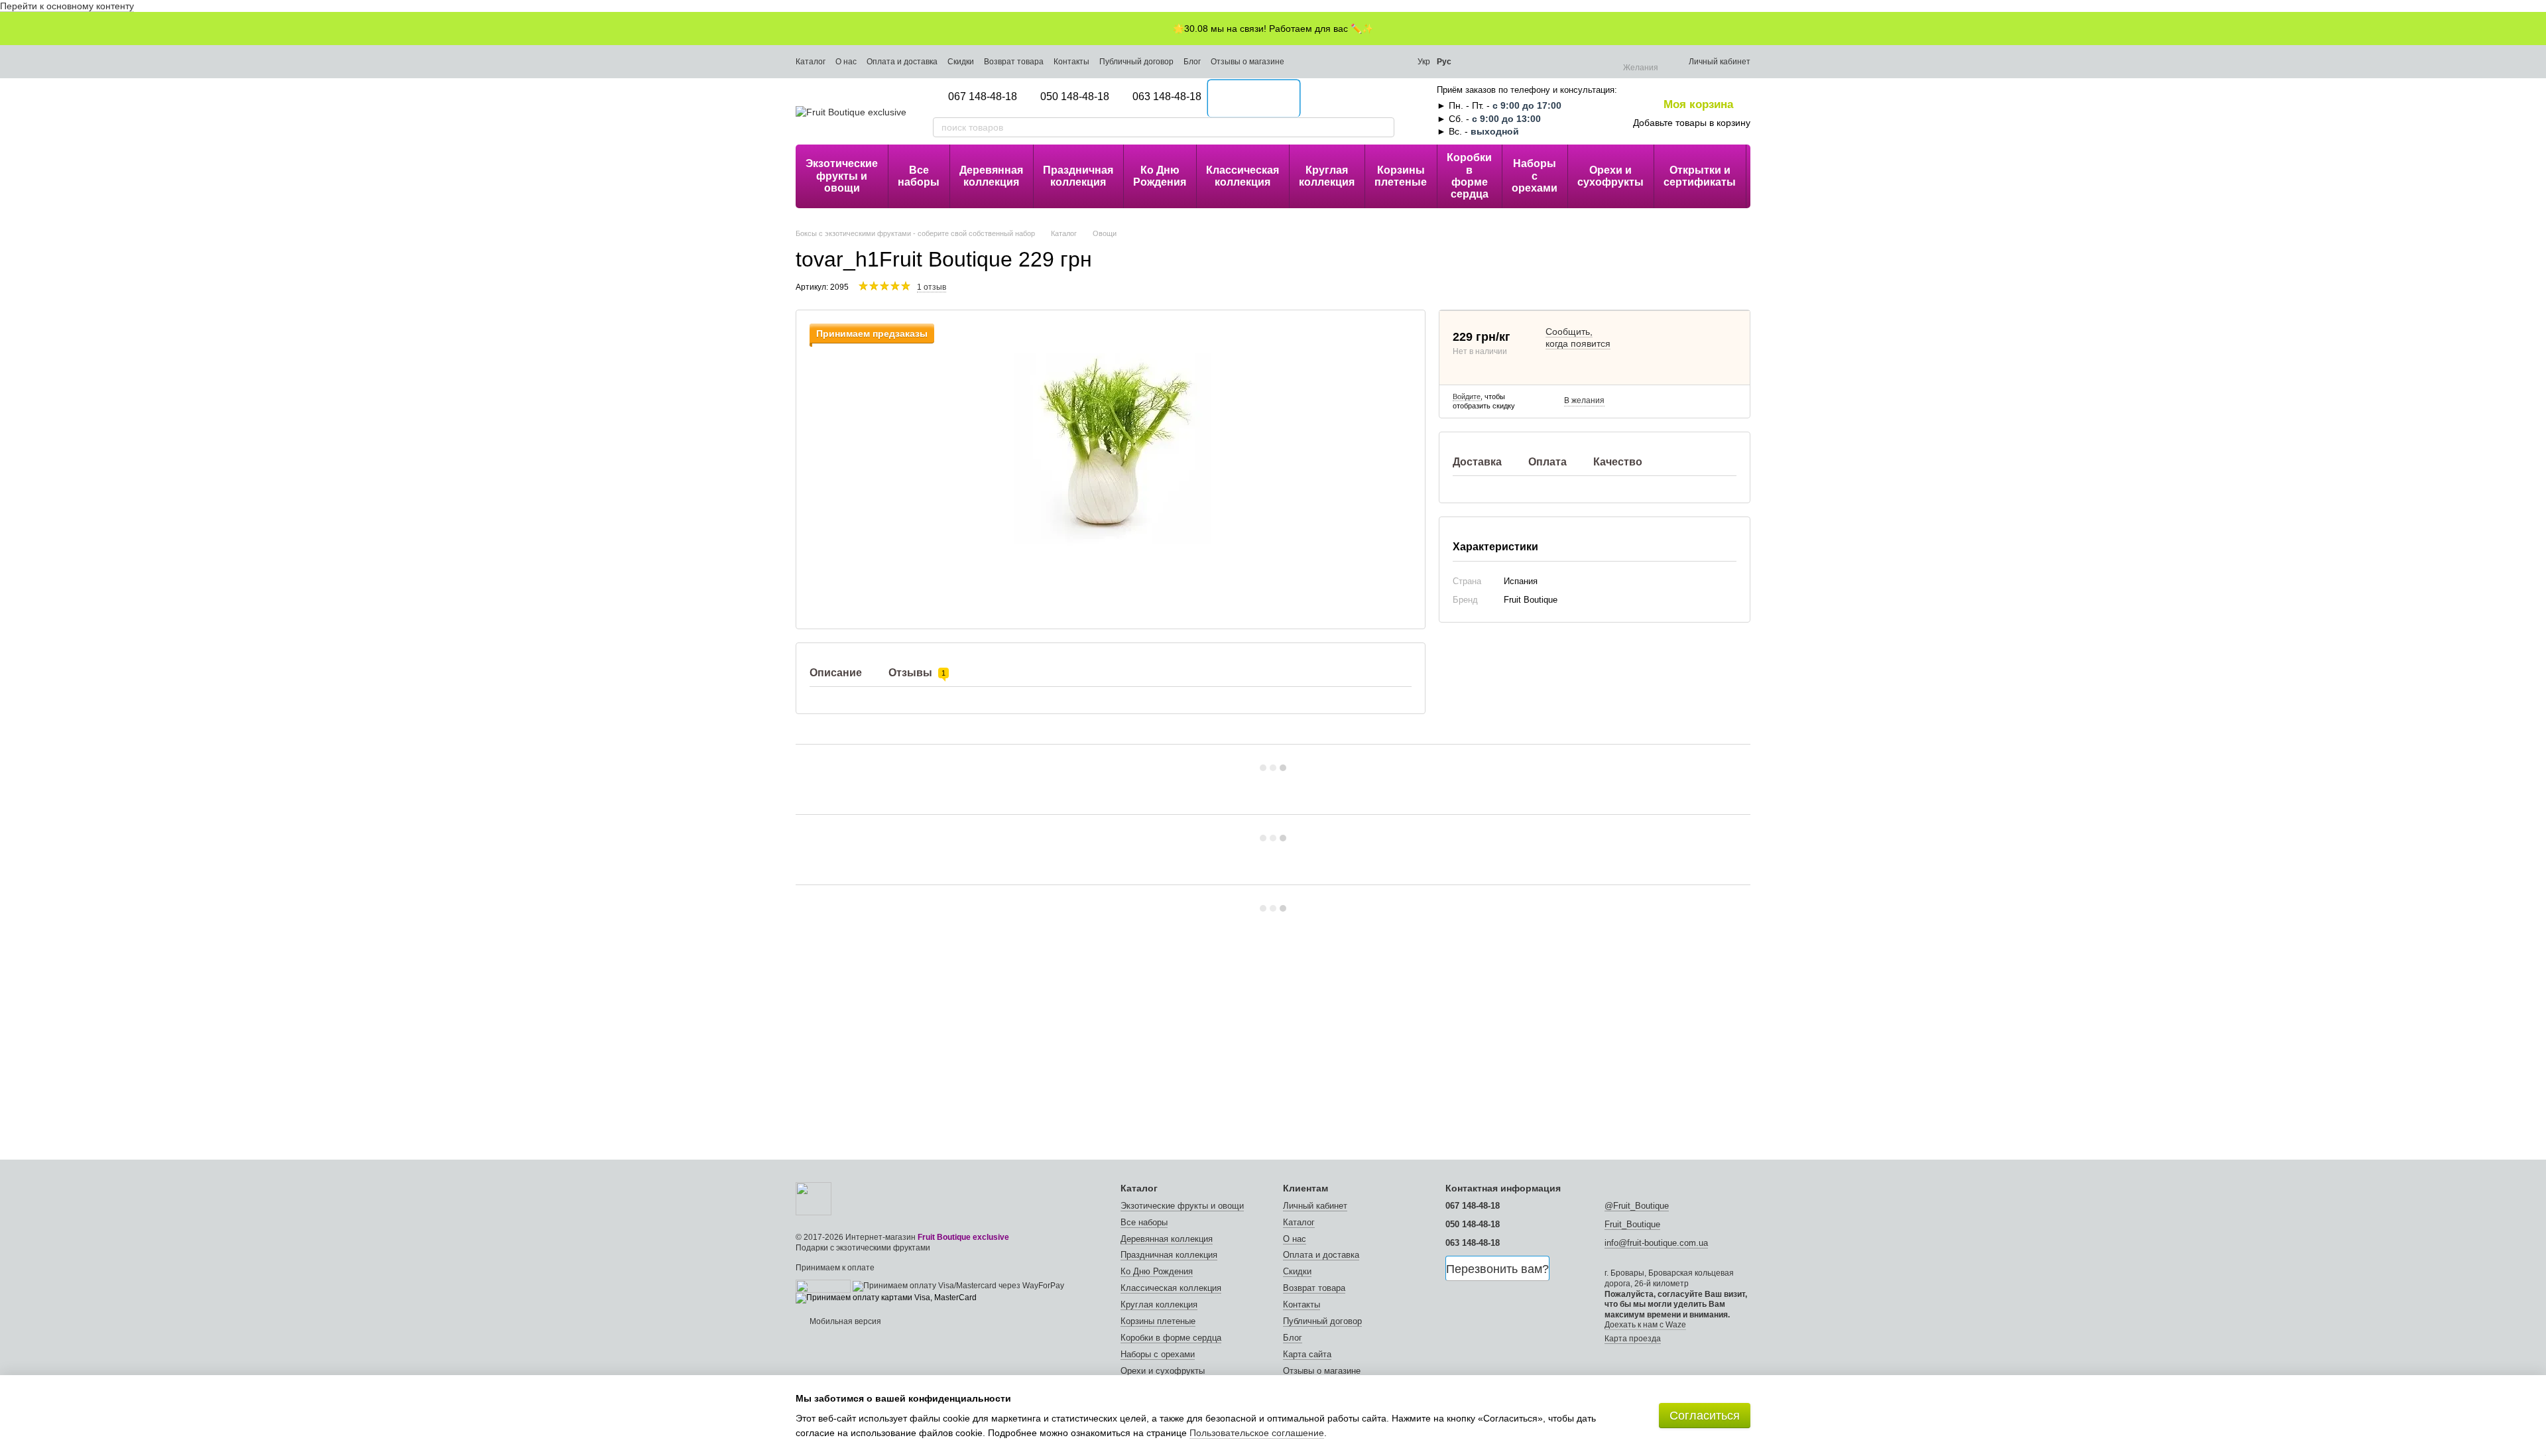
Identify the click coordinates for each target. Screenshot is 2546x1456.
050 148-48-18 (1075, 96)
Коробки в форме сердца (1469, 176)
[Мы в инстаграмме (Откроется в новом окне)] (1306, 62)
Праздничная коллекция (1078, 176)
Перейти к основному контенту (67, 6)
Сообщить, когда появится (1578, 337)
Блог (1192, 62)
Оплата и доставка (902, 62)
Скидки (961, 62)
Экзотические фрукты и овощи (842, 176)
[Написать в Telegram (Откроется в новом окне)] (1360, 62)
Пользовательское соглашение (1257, 1433)
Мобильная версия (844, 1321)
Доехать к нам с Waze (1645, 1325)
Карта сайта (1307, 1354)
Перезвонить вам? (1497, 1269)
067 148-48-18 (983, 96)
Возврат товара (1014, 62)
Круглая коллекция (1327, 176)
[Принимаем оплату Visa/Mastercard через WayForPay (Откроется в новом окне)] (958, 1286)
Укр (1424, 62)
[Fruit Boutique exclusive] (814, 1198)
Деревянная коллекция (991, 176)
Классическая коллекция (1243, 176)
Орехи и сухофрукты (1610, 176)
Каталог (811, 62)
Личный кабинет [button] (1315, 1206)
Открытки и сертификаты (1700, 176)
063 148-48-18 (1167, 96)
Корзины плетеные (1401, 176)
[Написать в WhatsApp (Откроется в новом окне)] (1396, 62)
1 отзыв (932, 287)
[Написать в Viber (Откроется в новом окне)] (1378, 62)
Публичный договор (1136, 62)
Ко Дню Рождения (1160, 176)
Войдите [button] (1467, 396)
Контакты (1071, 62)
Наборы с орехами (1535, 176)
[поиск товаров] (1384, 127)
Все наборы (919, 176)
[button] (2535, 29)
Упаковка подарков (1781, 176)
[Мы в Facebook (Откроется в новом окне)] (1324, 62)
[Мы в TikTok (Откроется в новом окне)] (1342, 62)
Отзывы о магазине (1247, 62)
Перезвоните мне (1254, 99)
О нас (846, 62)
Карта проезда (1633, 1339)
